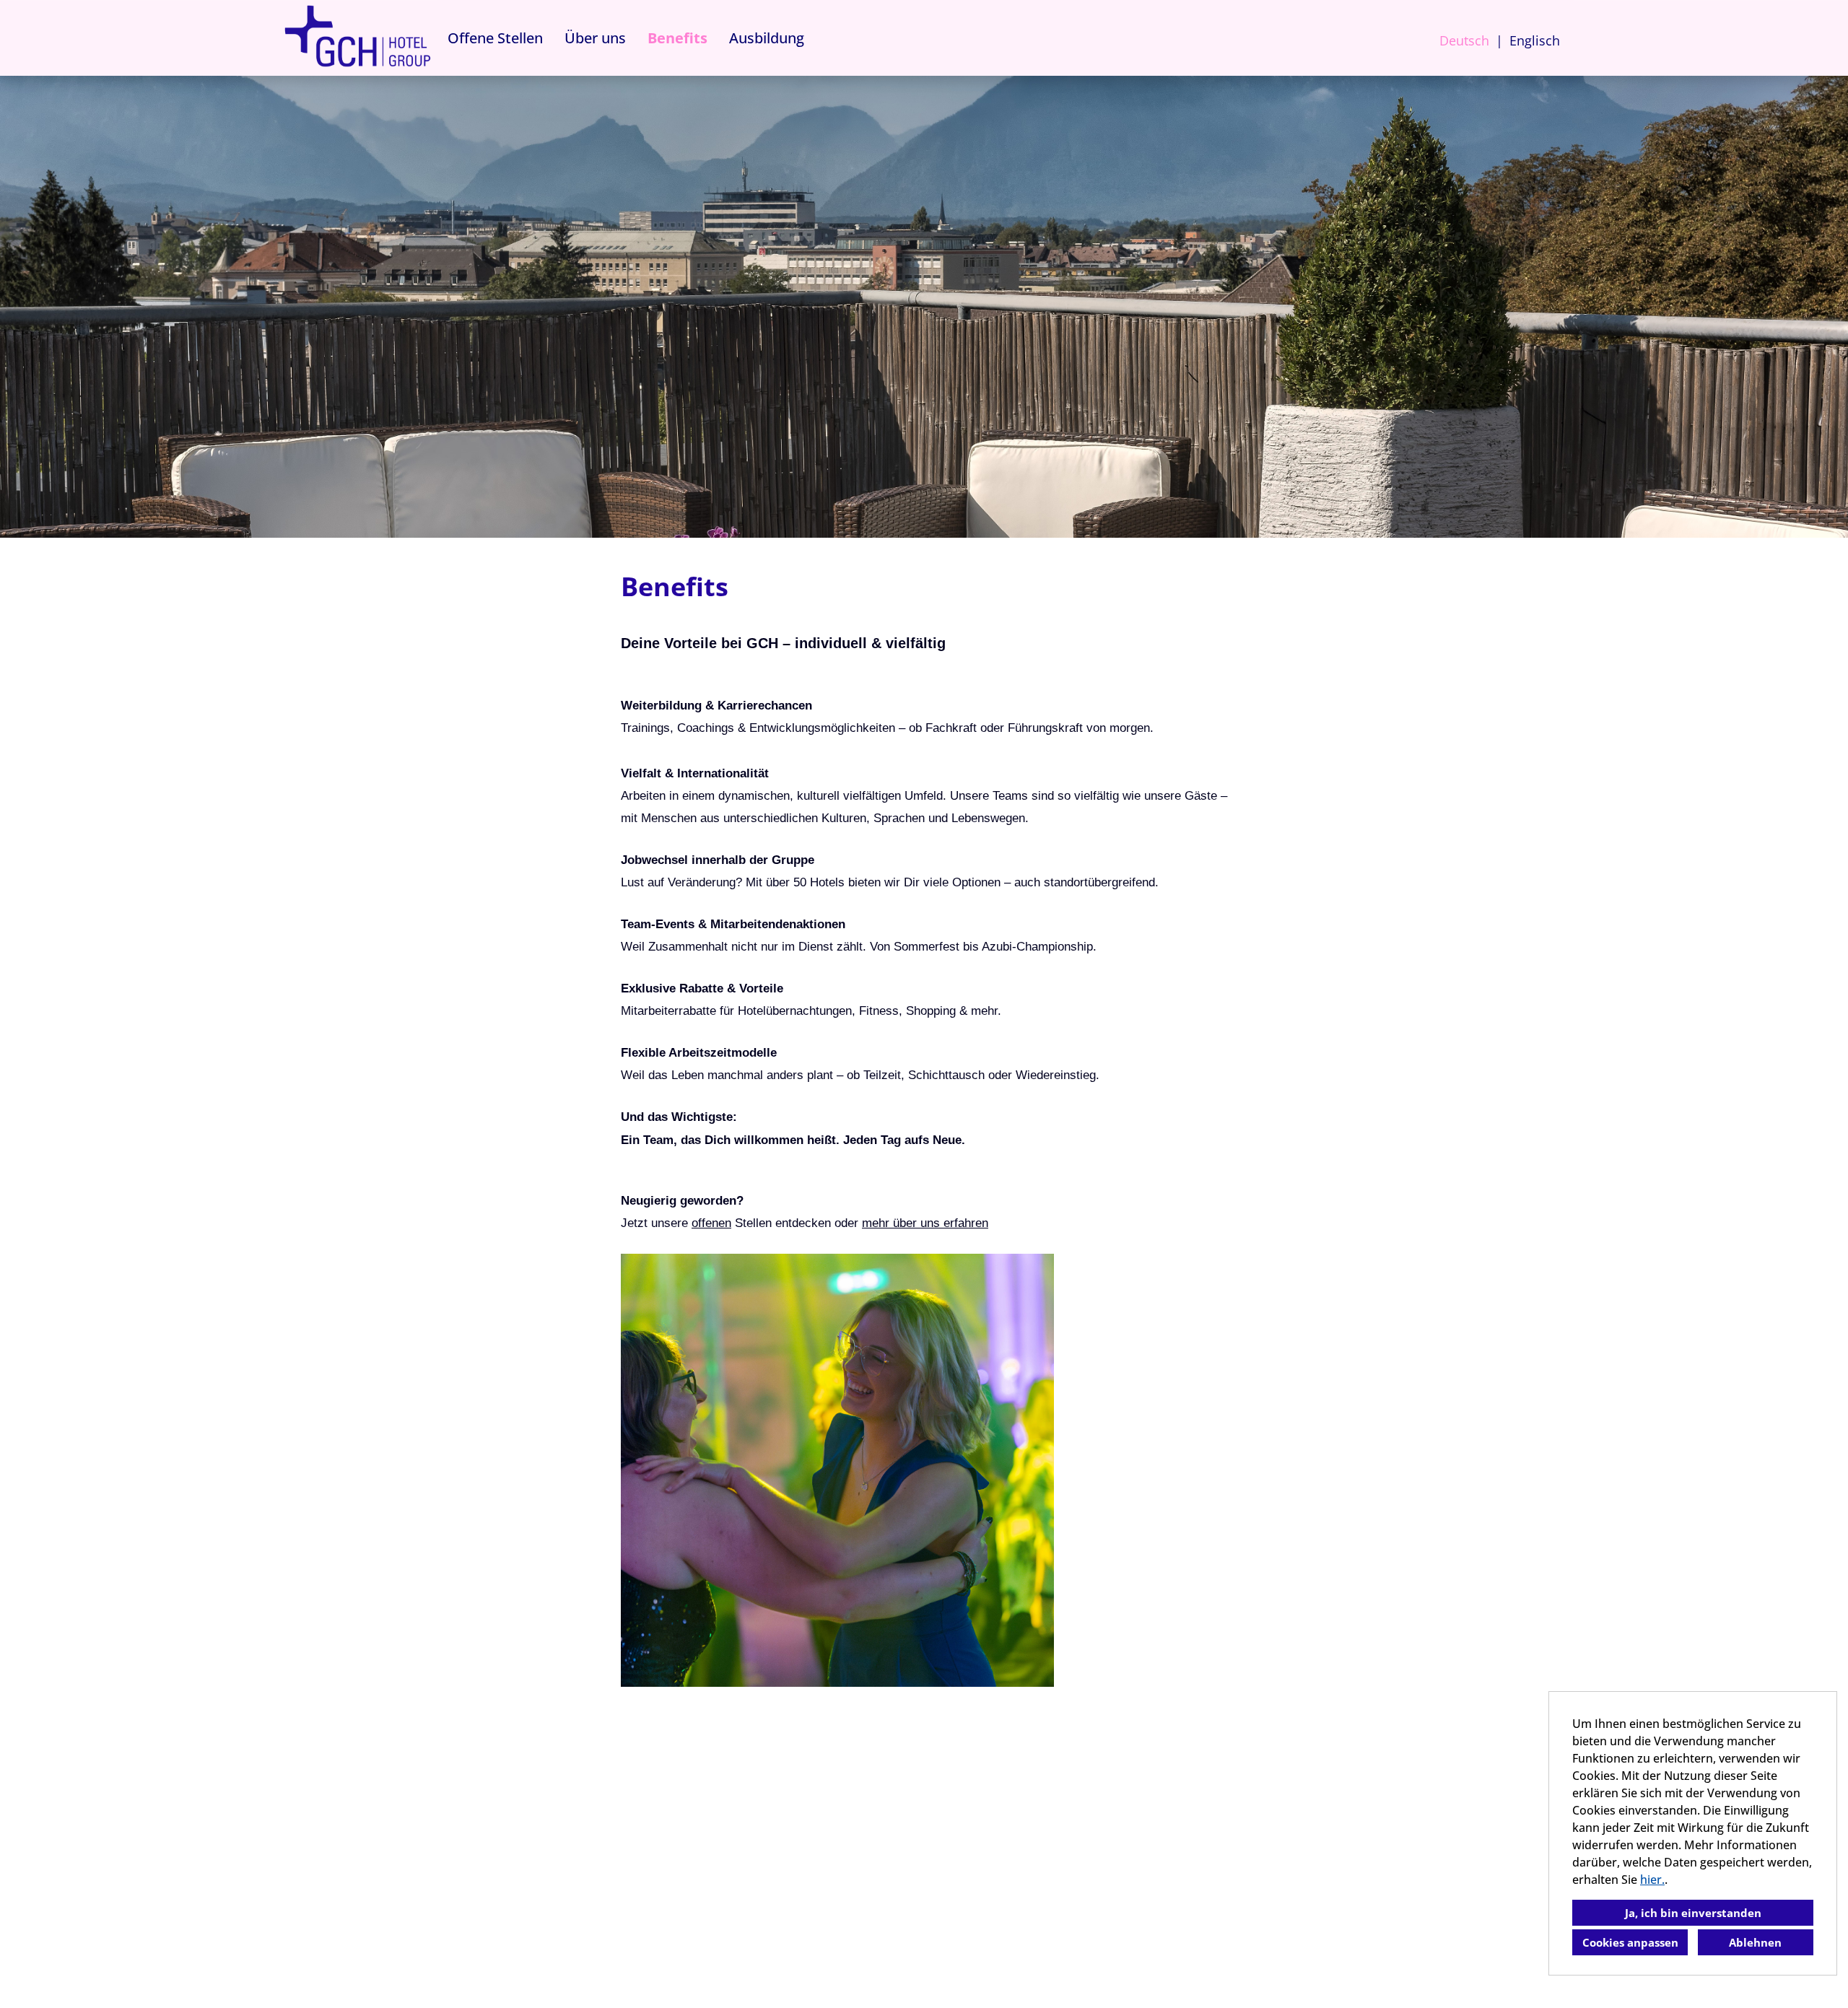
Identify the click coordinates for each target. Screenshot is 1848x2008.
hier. (1652, 1880)
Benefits (677, 38)
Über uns (595, 38)
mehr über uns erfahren (925, 1223)
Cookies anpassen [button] (1630, 1942)
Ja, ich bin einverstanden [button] (1693, 1913)
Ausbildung (767, 38)
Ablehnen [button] (1755, 1942)
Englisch (1535, 40)
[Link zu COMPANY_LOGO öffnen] (357, 38)
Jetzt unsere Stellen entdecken (726, 1223)
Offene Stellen (495, 38)
